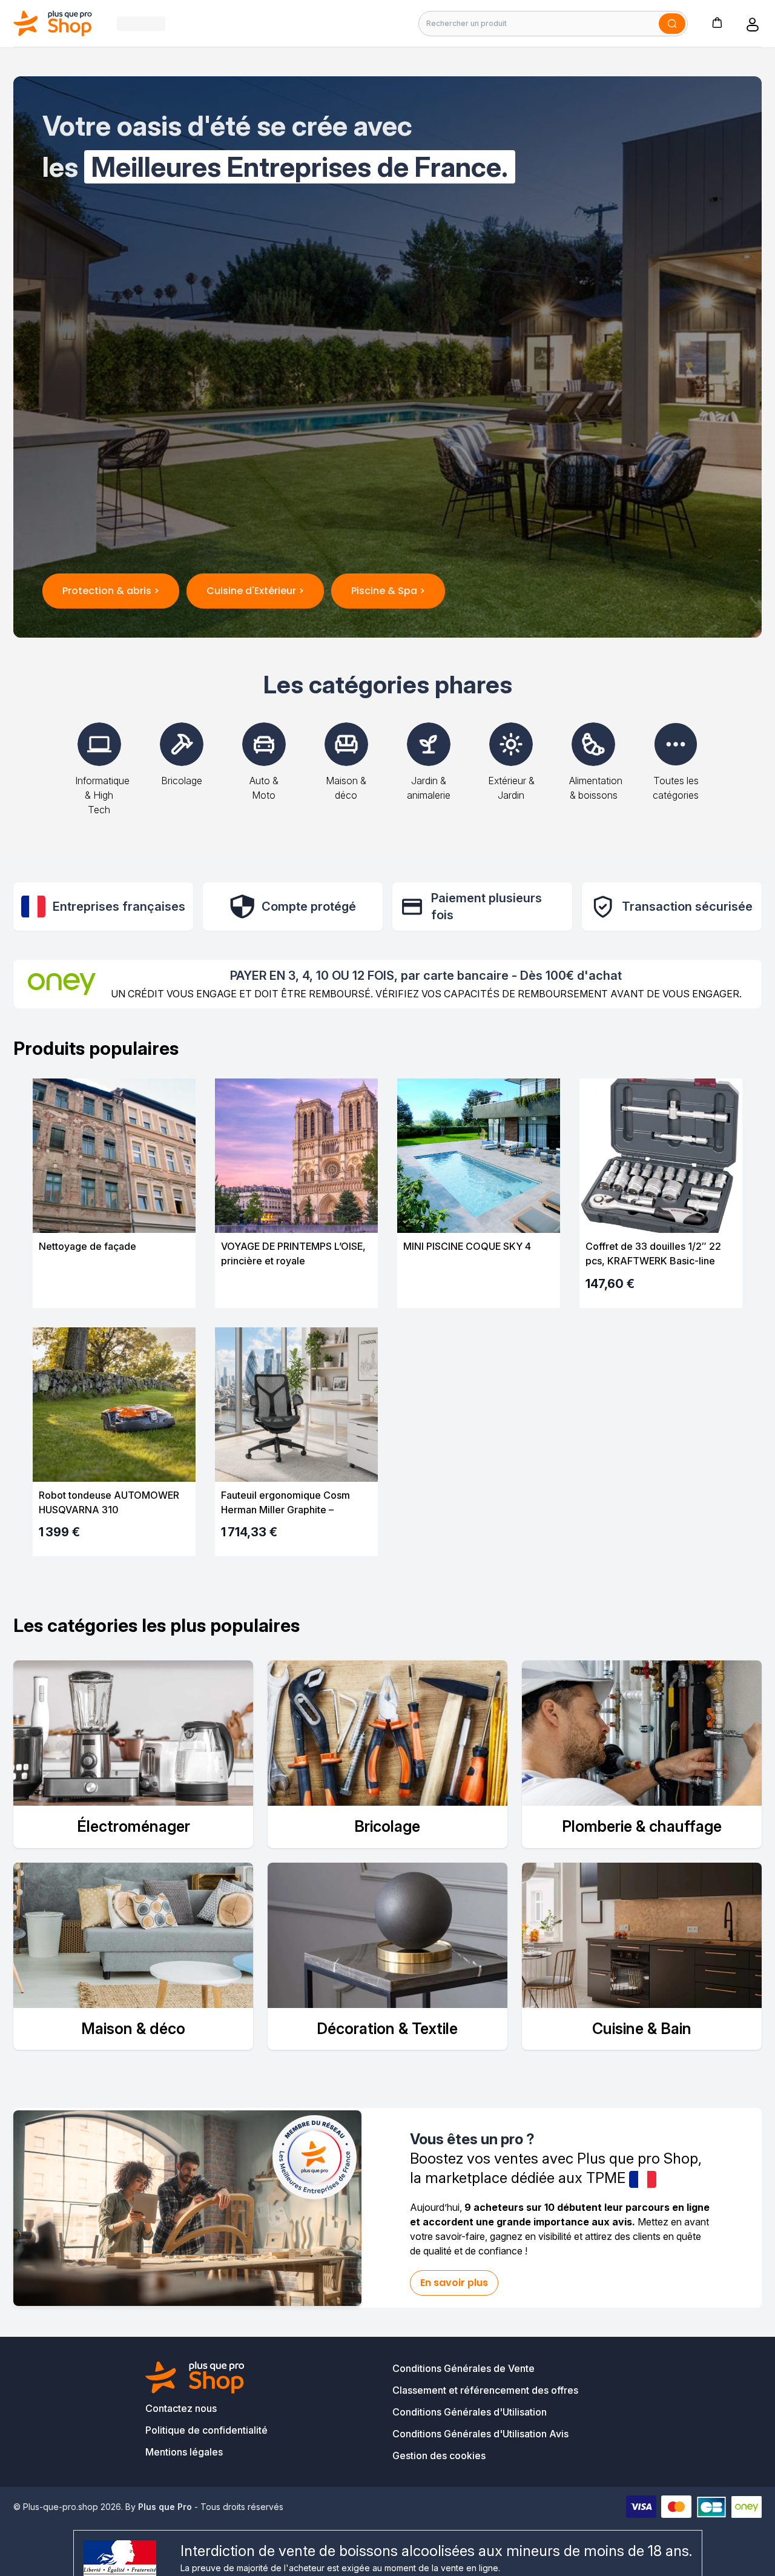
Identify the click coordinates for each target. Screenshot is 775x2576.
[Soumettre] (672, 24)
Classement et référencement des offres (485, 2390)
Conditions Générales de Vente (463, 2368)
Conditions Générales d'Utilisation (470, 2412)
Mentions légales (184, 2452)
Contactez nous (181, 2408)
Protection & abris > (111, 591)
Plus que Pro (165, 2507)
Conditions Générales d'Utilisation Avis (480, 2434)
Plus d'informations (114, 1288)
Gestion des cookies (439, 2455)
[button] (717, 22)
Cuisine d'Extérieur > (255, 591)
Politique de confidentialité (206, 2430)
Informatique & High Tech (102, 795)
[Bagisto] (53, 23)
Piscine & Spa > (388, 591)
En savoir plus (454, 2283)
